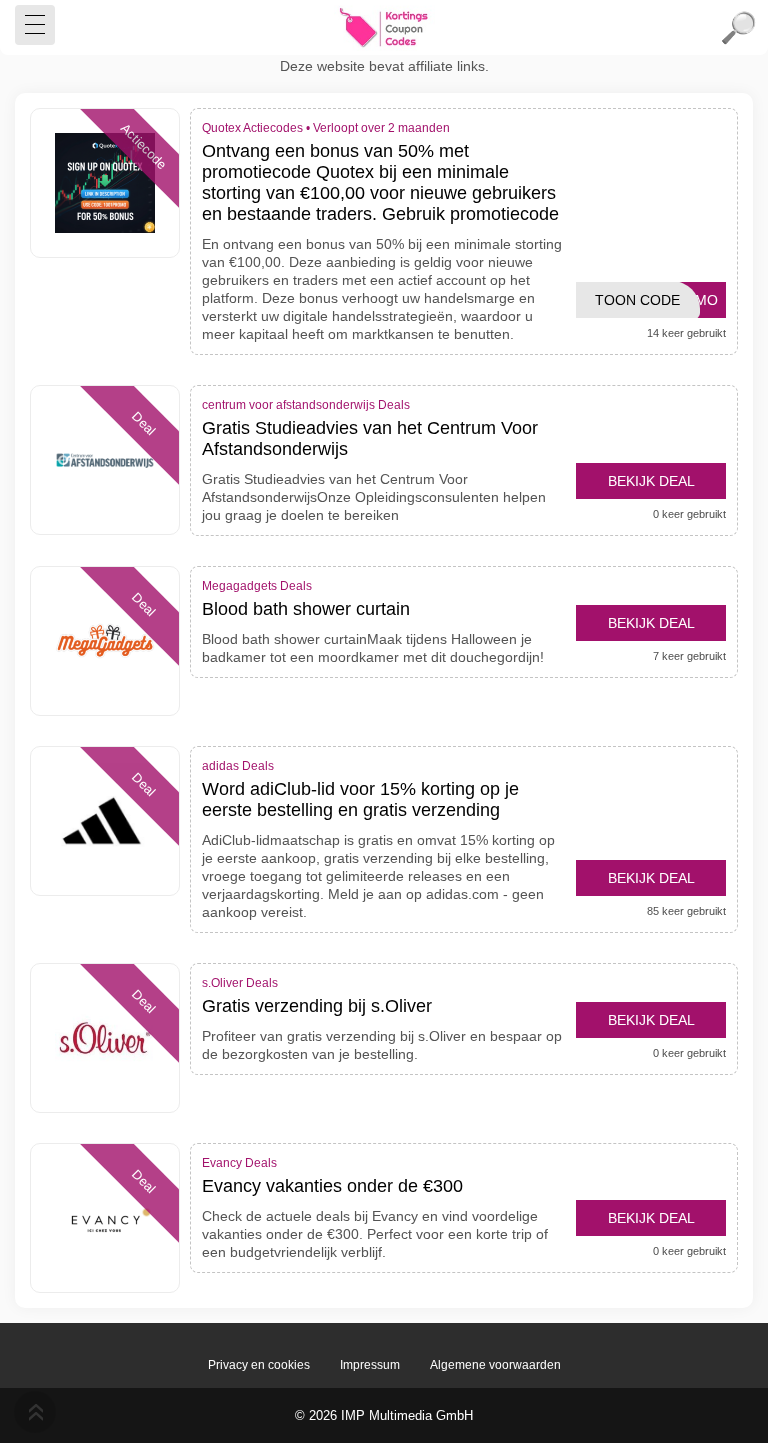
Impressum (370, 1365)
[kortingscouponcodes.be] (384, 28)
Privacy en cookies (259, 1365)
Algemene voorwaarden (495, 1365)
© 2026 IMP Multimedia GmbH (384, 1415)
